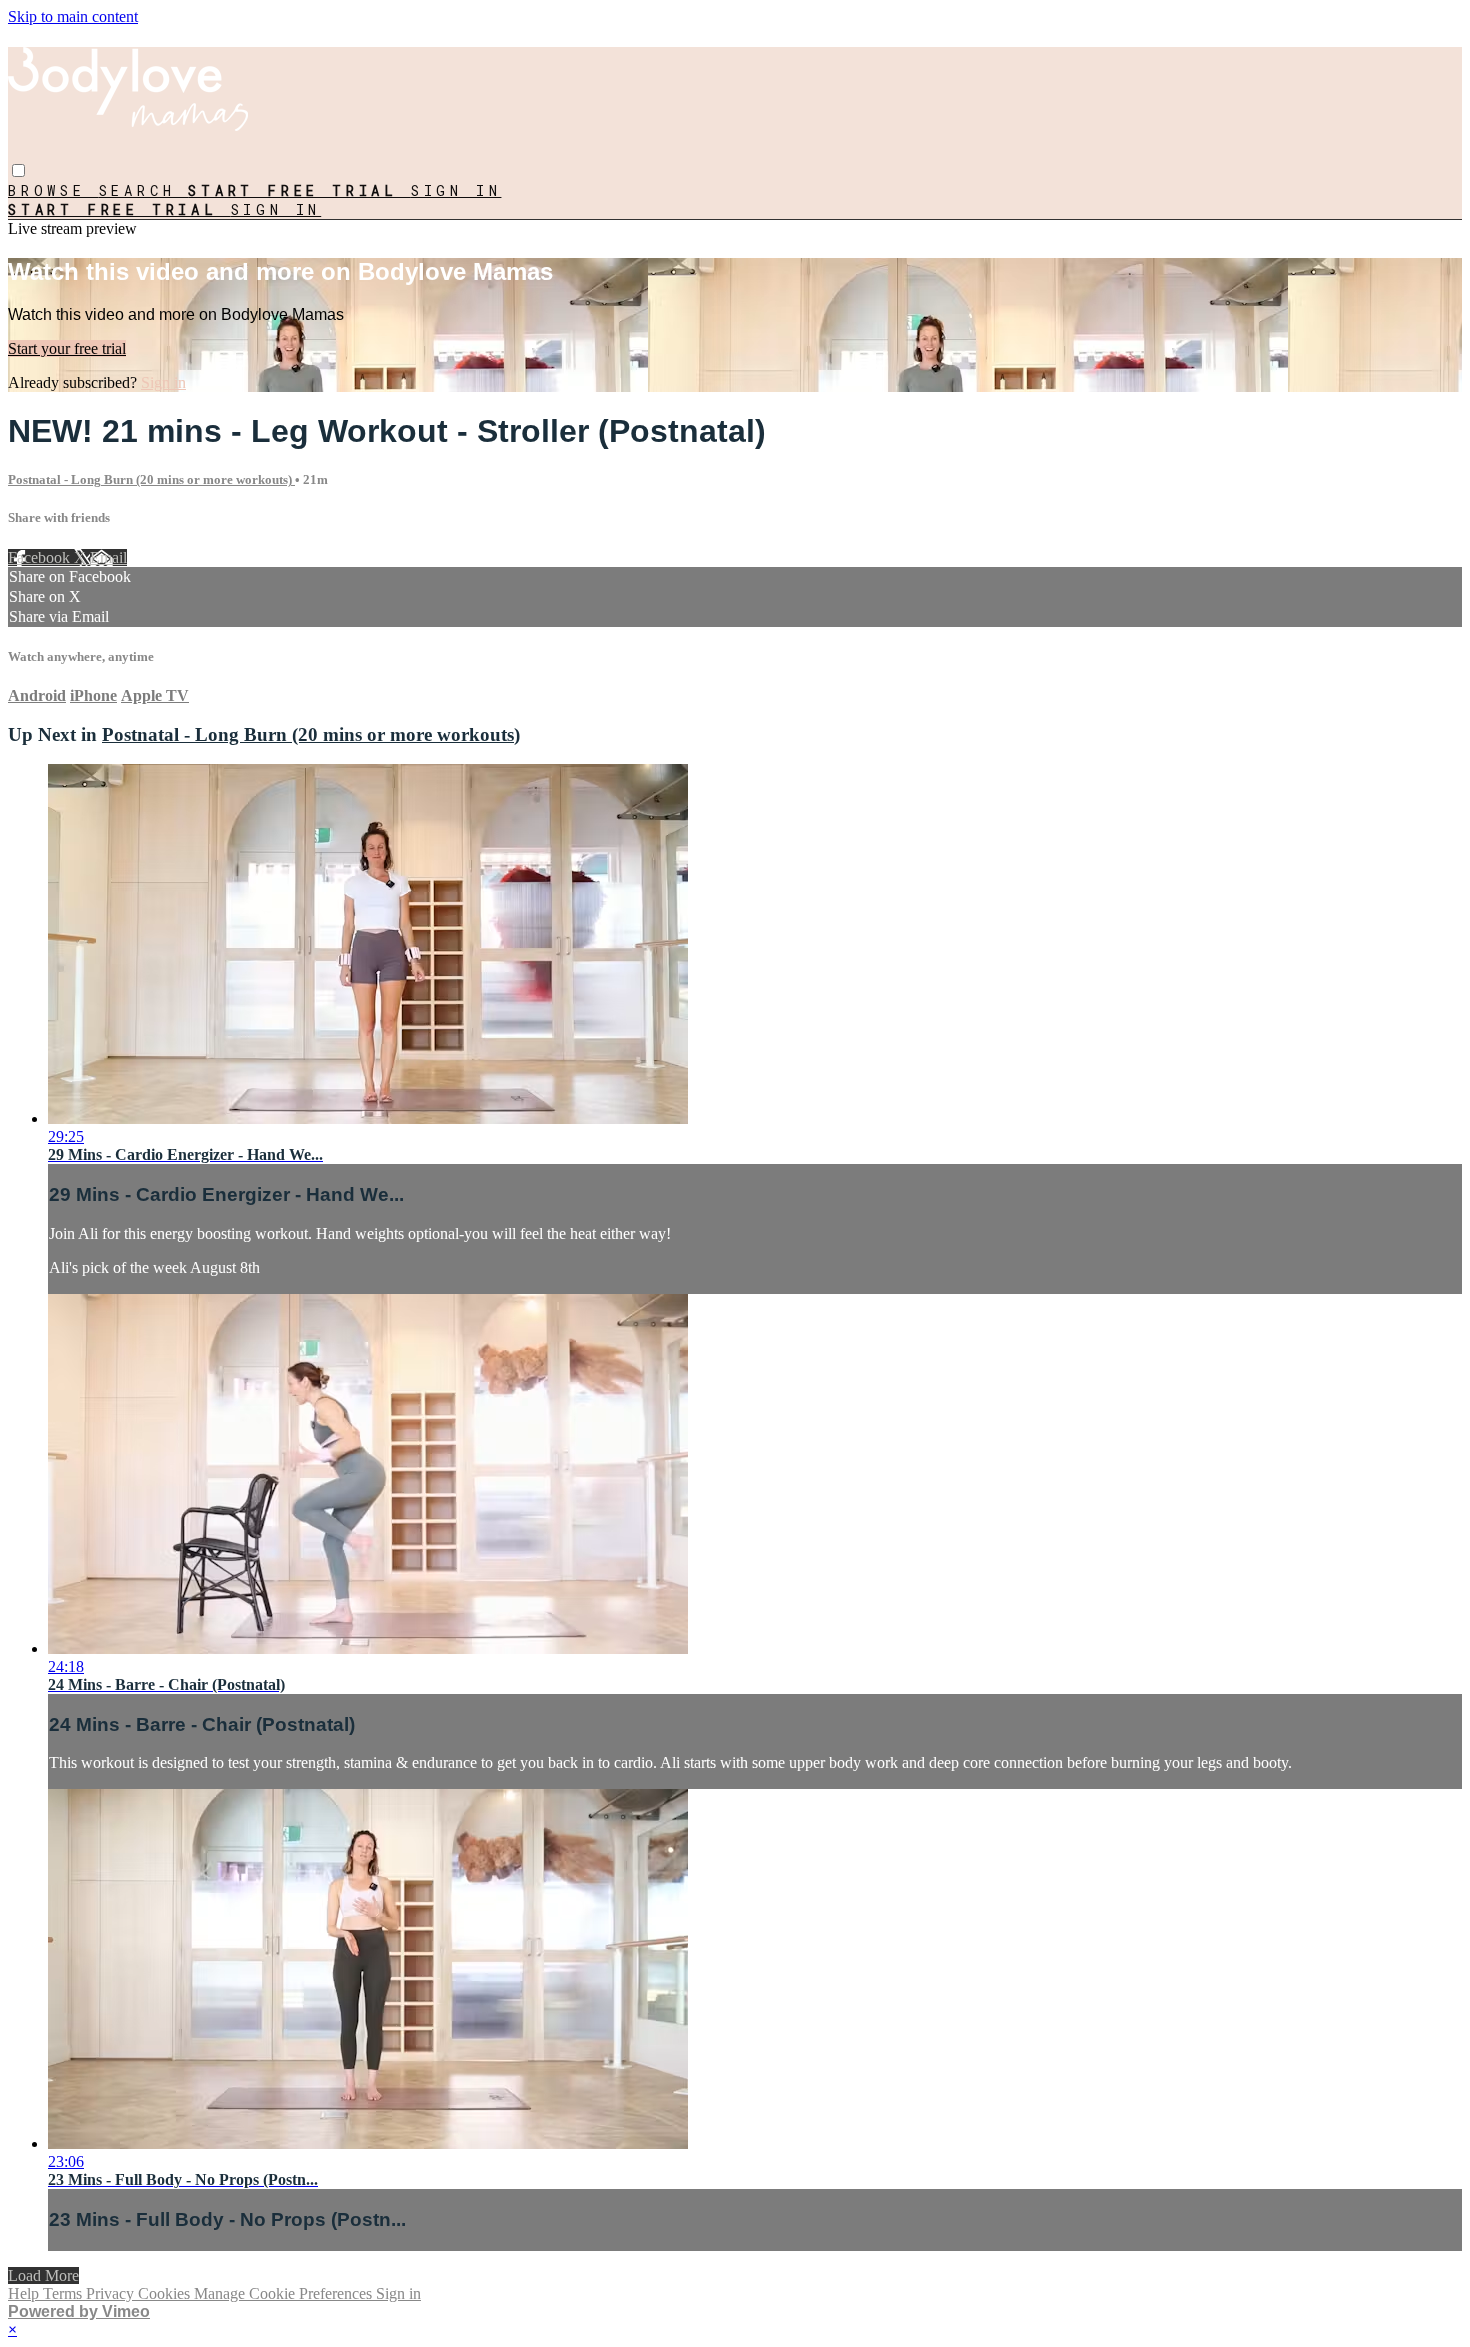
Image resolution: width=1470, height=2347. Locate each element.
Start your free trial (67, 348)
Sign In (276, 209)
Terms (64, 2293)
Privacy (112, 2293)
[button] (18, 170)
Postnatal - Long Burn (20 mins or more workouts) (151, 479)
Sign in (456, 190)
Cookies (166, 2293)
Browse (53, 190)
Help (25, 2293)
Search (144, 190)
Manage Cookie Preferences (285, 2293)
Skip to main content (73, 16)
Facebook (41, 557)
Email (108, 557)
